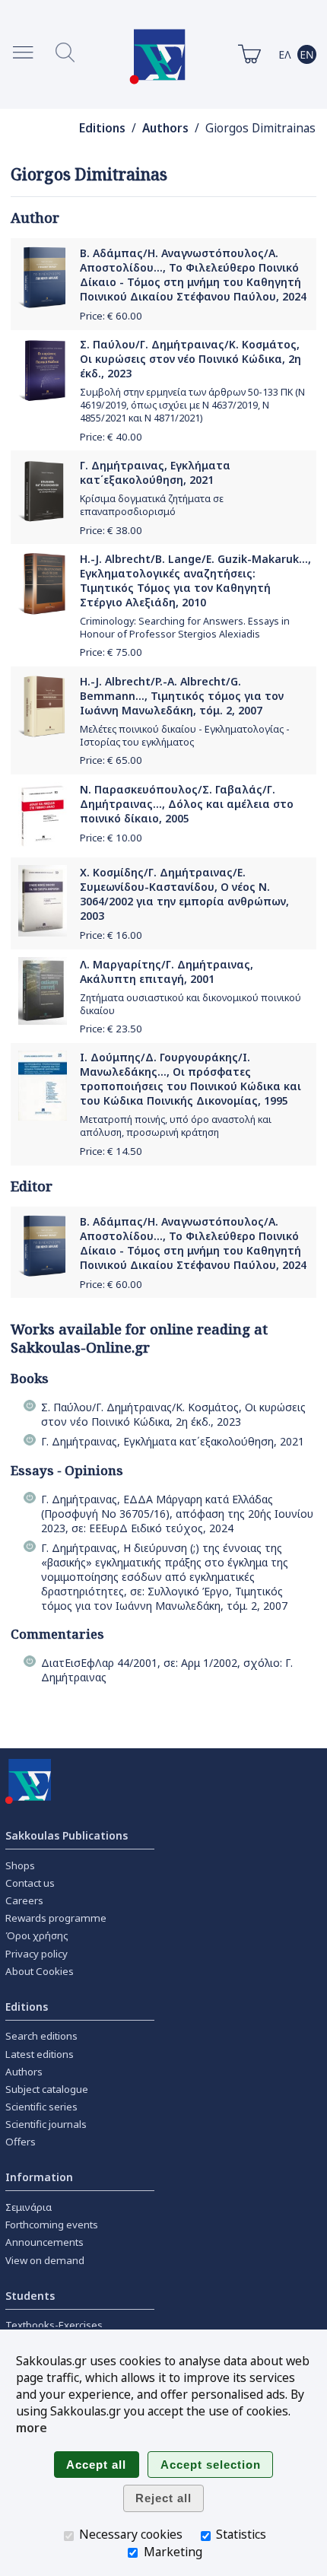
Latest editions (40, 2054)
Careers (24, 1900)
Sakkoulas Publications (67, 1835)
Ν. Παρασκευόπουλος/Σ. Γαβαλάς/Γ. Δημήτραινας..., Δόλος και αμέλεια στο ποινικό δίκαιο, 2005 (187, 804)
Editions (102, 128)
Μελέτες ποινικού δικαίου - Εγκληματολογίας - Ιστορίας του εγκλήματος (185, 736)
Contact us (30, 1883)
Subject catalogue (47, 2089)
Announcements (44, 2242)
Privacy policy (37, 1954)
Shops (20, 1865)
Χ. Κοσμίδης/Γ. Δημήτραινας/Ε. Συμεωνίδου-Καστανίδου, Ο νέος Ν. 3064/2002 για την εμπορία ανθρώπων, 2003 (184, 894)
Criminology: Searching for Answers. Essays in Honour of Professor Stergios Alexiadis (185, 628)
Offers (21, 2142)
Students (30, 2296)
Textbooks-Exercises (54, 2325)
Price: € (111, 316)
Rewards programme (56, 1918)
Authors (165, 128)
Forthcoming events (52, 2225)
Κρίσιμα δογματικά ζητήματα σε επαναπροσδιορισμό (152, 505)
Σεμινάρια (29, 2207)
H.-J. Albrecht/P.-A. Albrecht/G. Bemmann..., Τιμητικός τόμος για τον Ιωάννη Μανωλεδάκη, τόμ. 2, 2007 (182, 696)
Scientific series (41, 2107)
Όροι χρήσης (37, 1935)
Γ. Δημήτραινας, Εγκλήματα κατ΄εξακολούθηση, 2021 (155, 472)
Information (39, 2177)
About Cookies (40, 1971)
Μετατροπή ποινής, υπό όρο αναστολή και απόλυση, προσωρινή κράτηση (176, 1126)
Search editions (41, 2036)
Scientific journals (46, 2124)
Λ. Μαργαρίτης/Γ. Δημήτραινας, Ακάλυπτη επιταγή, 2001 (167, 972)
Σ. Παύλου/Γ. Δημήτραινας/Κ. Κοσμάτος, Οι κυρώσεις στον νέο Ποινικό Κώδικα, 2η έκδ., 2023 (190, 359)
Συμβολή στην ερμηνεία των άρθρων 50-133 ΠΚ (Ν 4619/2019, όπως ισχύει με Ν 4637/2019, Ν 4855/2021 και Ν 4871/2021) (192, 405)
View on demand (45, 2260)
